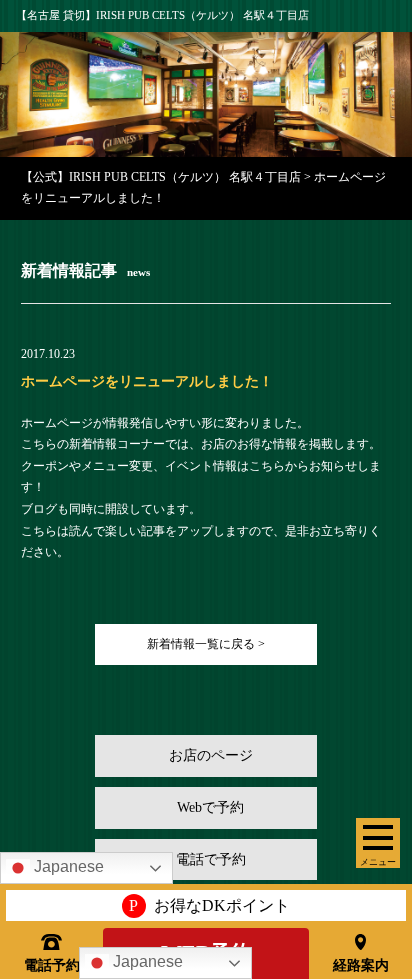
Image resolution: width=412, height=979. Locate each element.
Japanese (146, 961)
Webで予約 (210, 807)
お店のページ (211, 755)
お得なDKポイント (209, 905)
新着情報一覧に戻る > (206, 644)
